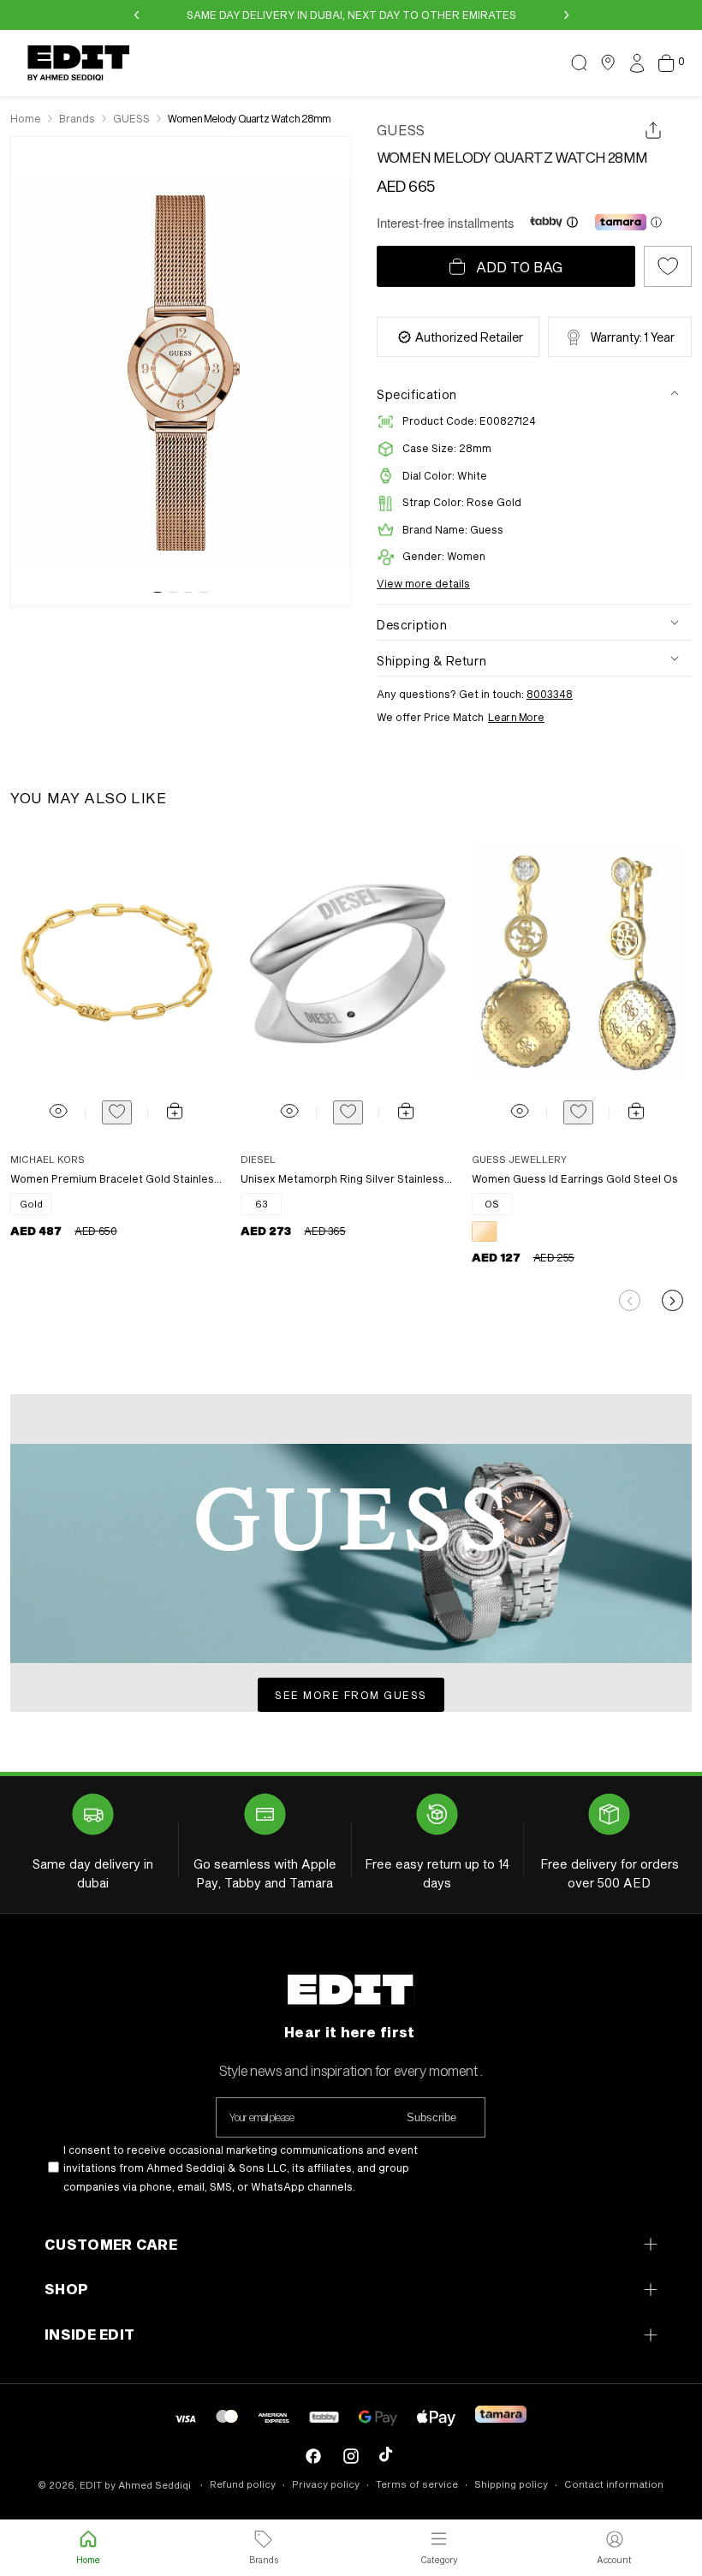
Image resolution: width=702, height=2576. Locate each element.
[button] (580, 63)
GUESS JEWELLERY (519, 1159)
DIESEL (258, 1159)
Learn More (516, 717)
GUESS (401, 130)
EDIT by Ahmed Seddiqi (135, 2485)
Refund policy (243, 2484)
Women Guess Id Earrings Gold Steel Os (575, 1178)
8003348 (550, 694)
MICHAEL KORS (48, 1159)
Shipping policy (511, 2484)
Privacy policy (326, 2484)
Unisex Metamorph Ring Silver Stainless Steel (347, 1178)
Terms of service (417, 2484)
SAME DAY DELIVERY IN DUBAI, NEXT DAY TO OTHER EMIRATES (351, 15)
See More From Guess (351, 1695)
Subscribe (431, 2117)
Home (26, 118)
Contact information (614, 2484)
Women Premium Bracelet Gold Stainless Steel (116, 1178)
